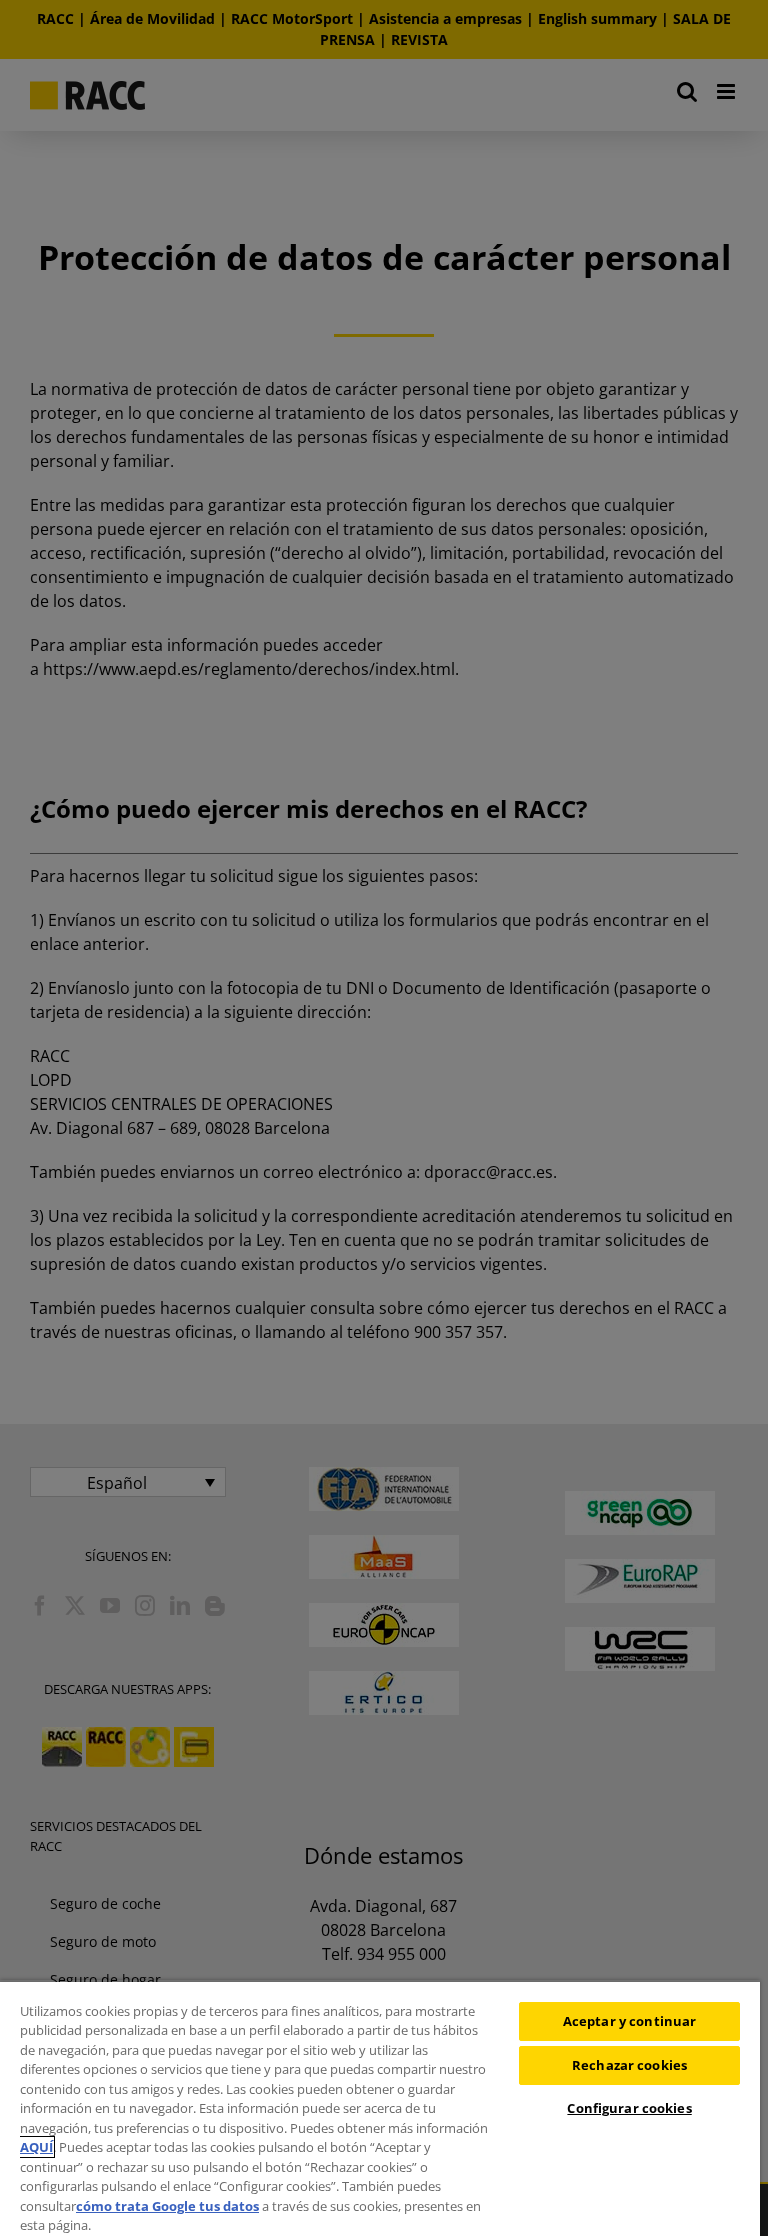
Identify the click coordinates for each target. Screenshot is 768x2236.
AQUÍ (36, 2147)
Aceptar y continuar (629, 2021)
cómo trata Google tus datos (167, 2206)
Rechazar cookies (629, 2065)
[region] (380, 2108)
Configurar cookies (629, 2108)
